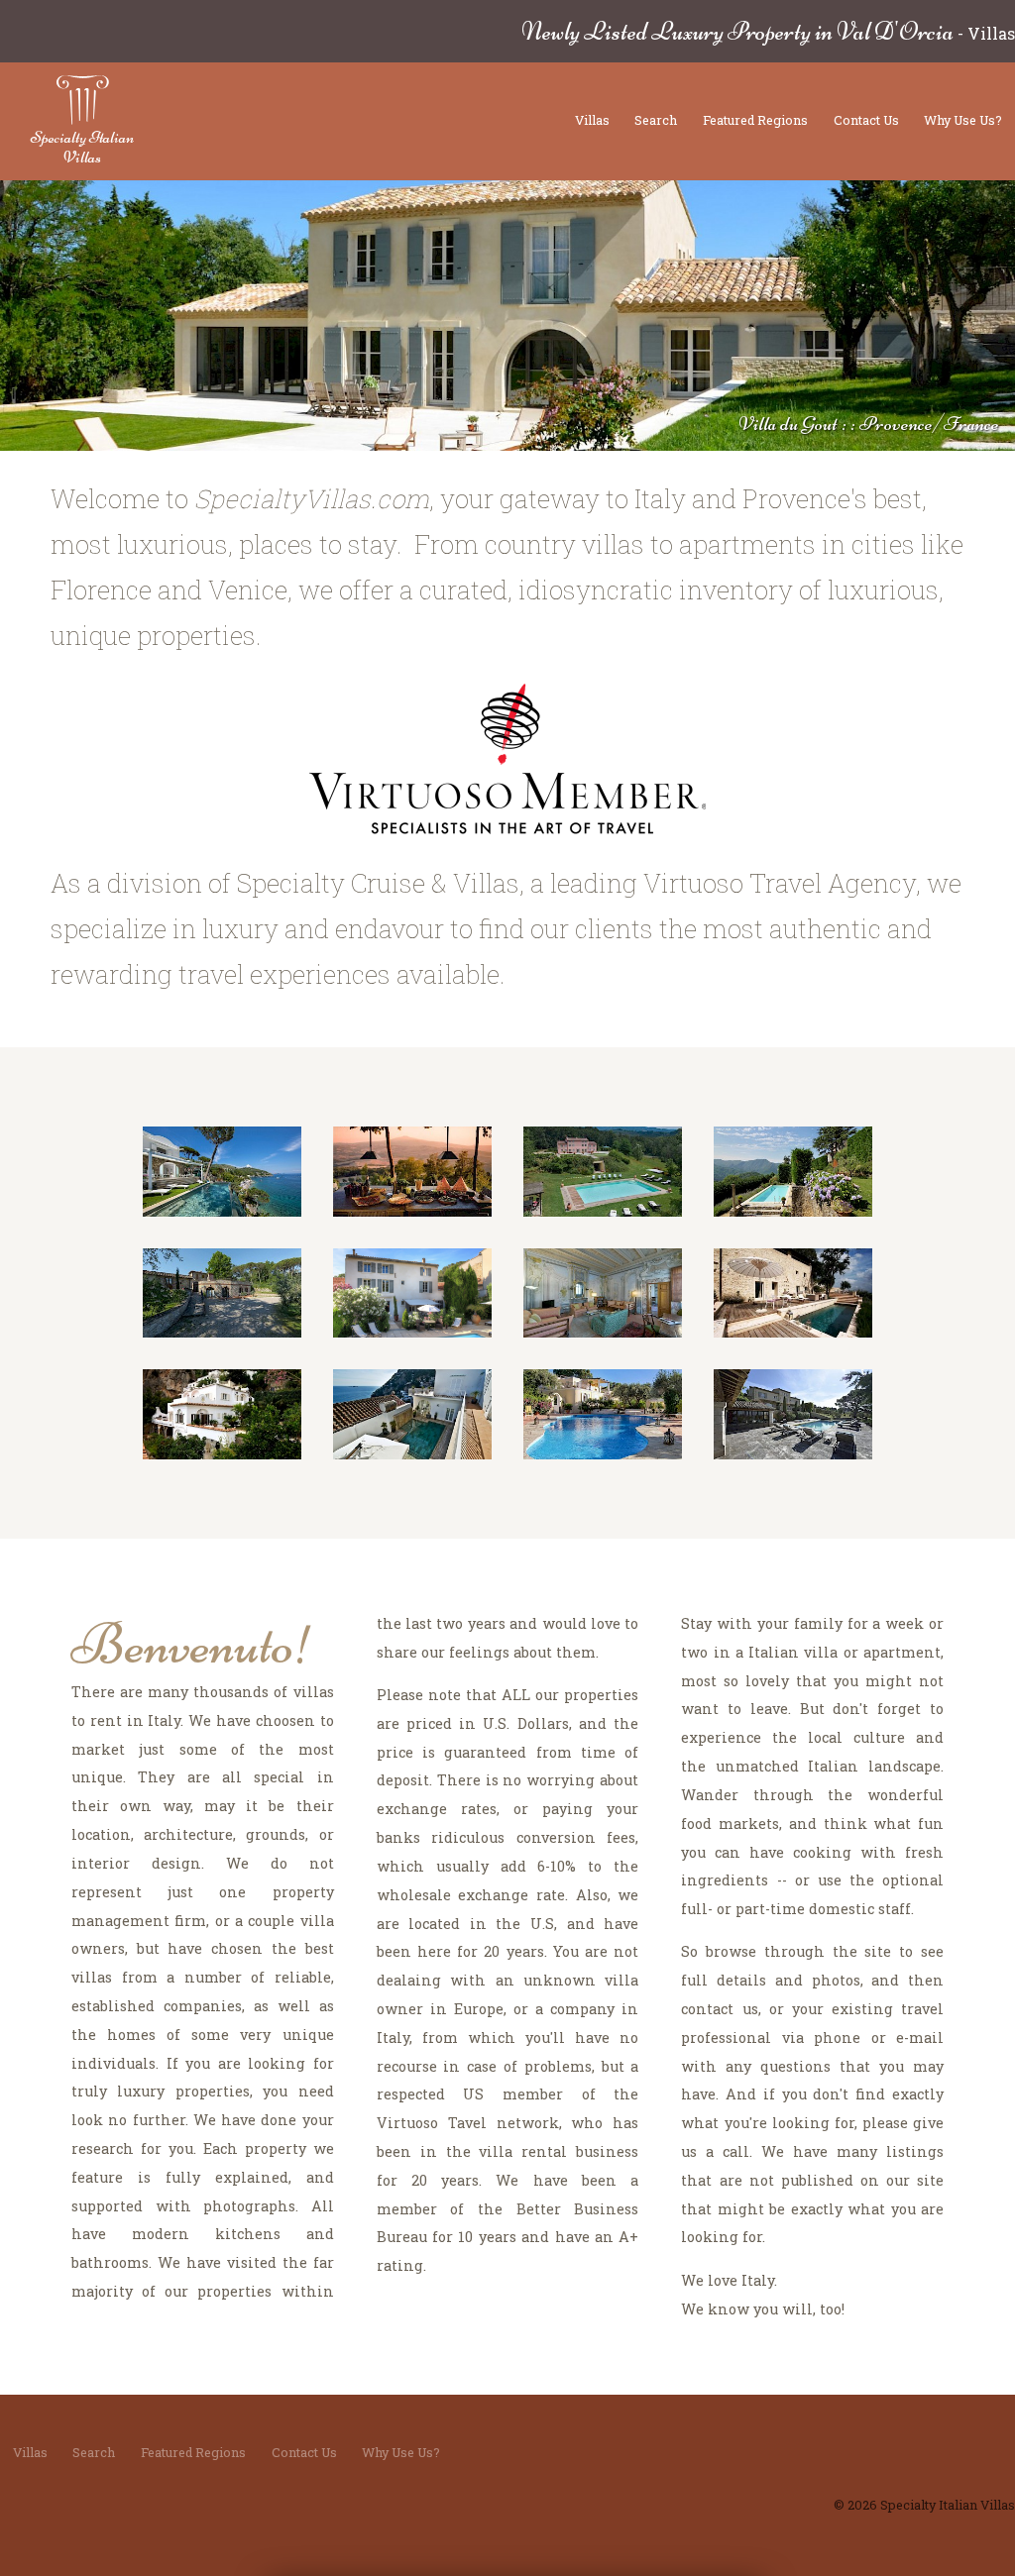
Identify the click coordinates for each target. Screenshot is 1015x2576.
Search (656, 120)
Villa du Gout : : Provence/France (869, 424)
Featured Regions (755, 120)
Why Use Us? (963, 120)
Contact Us (866, 120)
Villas (592, 120)
